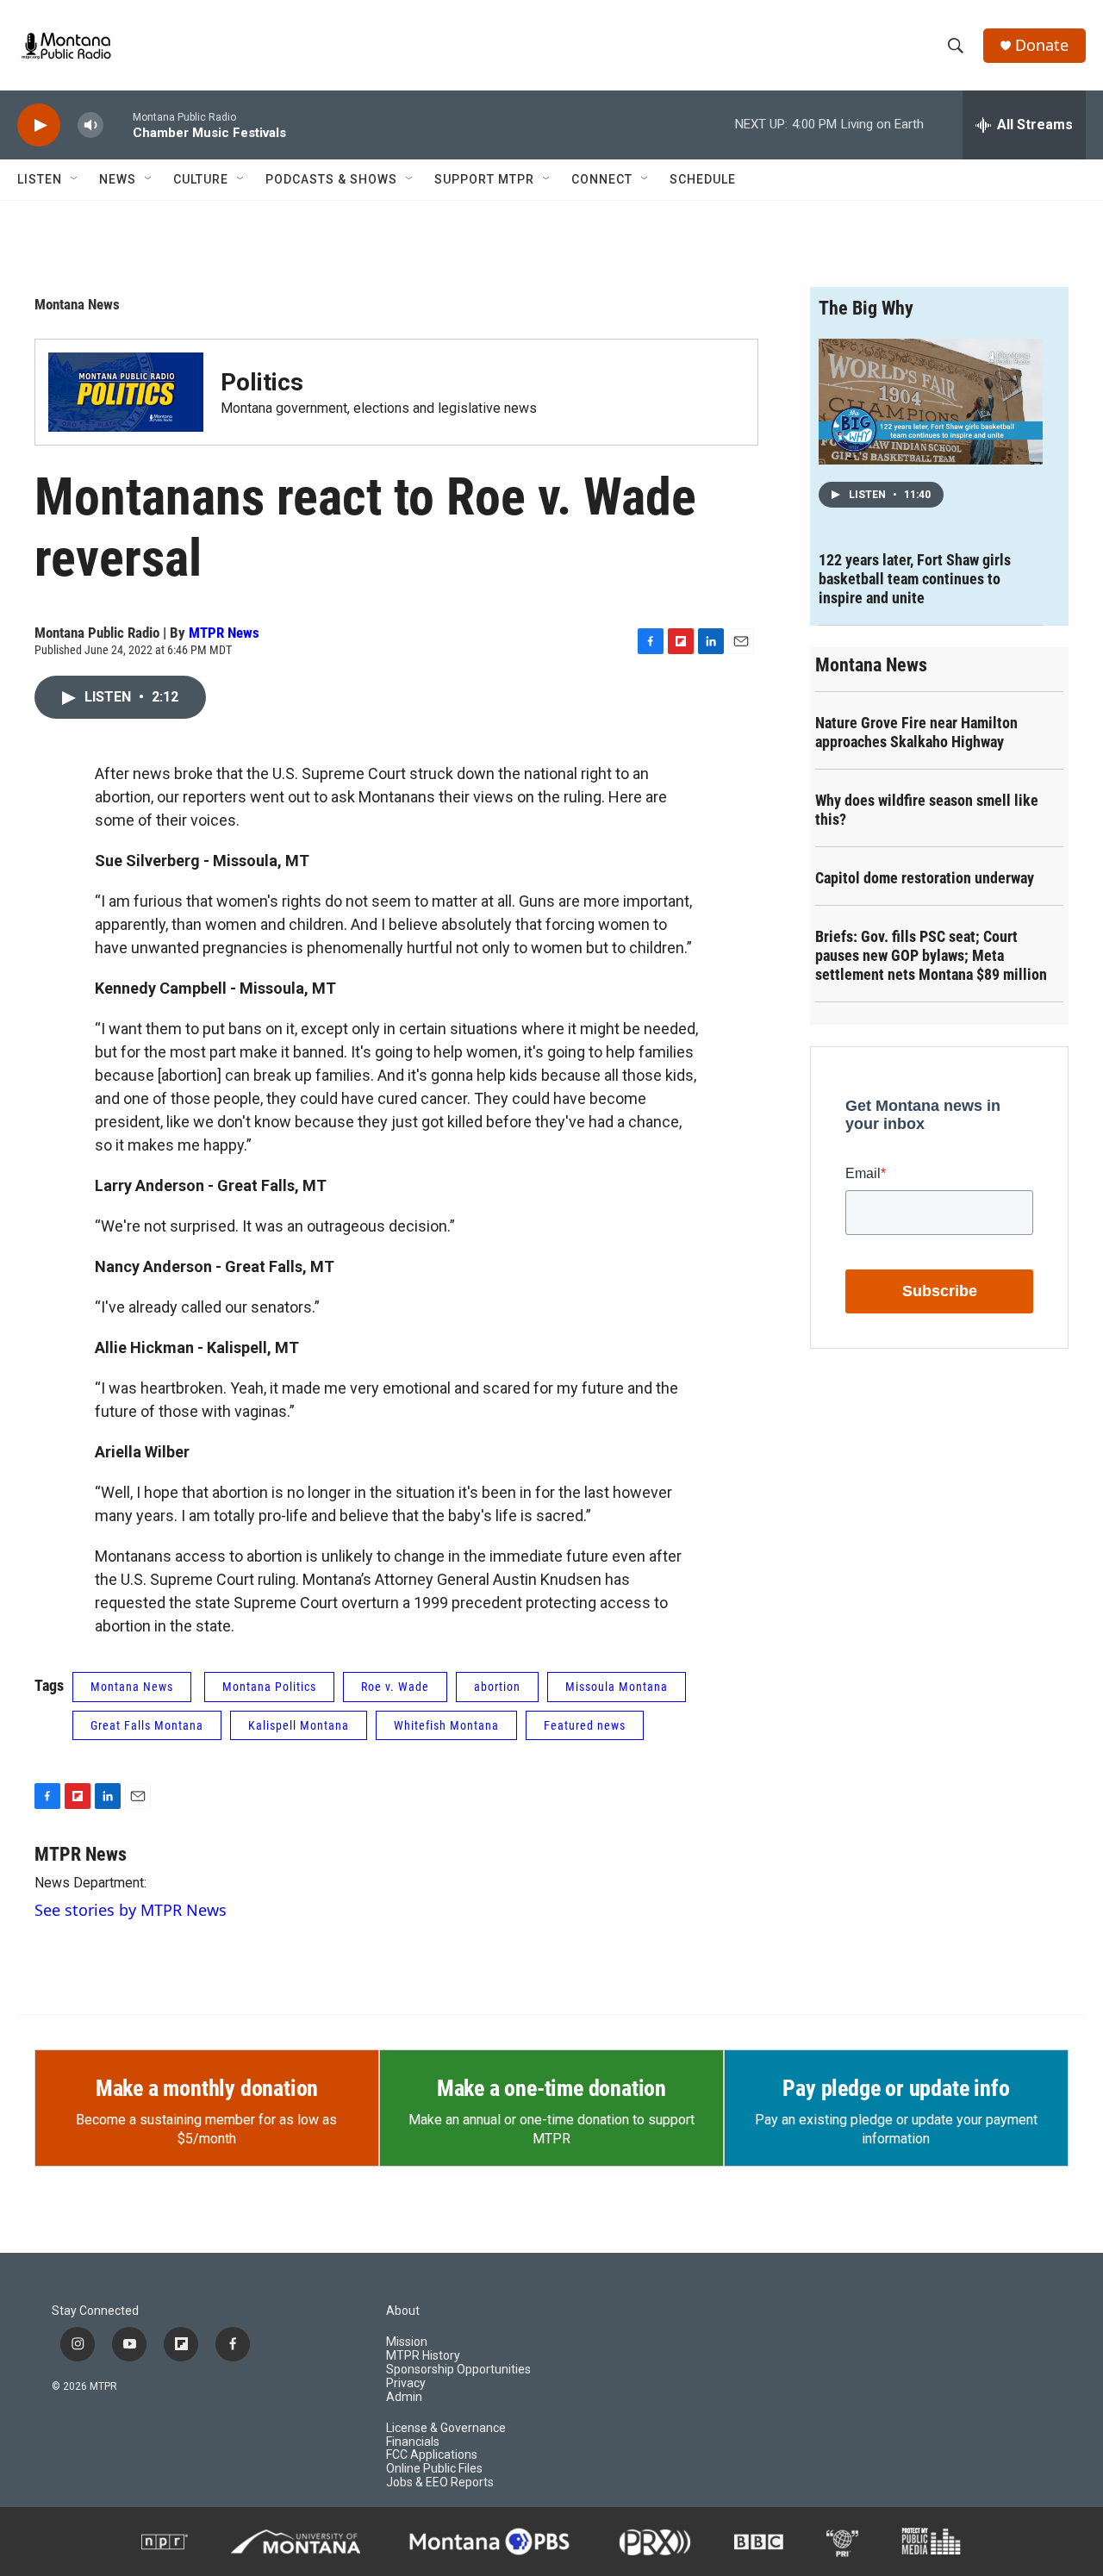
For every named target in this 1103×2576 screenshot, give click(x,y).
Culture (201, 179)
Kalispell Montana (299, 1725)
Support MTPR (484, 179)
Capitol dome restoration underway (925, 878)
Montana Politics (269, 1687)
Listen (40, 179)
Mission (407, 2342)
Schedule (703, 179)
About (403, 2311)
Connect (602, 179)
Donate (1042, 45)
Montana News (77, 304)
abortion (497, 1687)
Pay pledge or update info (896, 2088)
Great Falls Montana (147, 1725)
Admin (404, 2397)
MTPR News (224, 633)
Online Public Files (434, 2469)
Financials (413, 2442)
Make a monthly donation (207, 2088)
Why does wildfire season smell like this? (927, 810)
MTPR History (423, 2356)
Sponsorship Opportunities (458, 2370)
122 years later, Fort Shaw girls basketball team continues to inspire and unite (915, 579)
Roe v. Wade (395, 1687)
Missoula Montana (617, 1687)
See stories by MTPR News (131, 1910)
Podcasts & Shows (331, 179)
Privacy (406, 2383)
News (118, 179)
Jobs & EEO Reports (440, 2482)
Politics (262, 382)
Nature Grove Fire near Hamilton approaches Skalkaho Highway (916, 732)
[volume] (90, 125)
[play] (39, 125)
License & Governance (446, 2428)
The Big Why (866, 308)
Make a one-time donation (551, 2088)
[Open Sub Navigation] (75, 179)
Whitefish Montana (446, 1725)
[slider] (118, 125)
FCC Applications (432, 2455)
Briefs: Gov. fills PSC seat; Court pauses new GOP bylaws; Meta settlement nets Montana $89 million (931, 955)
